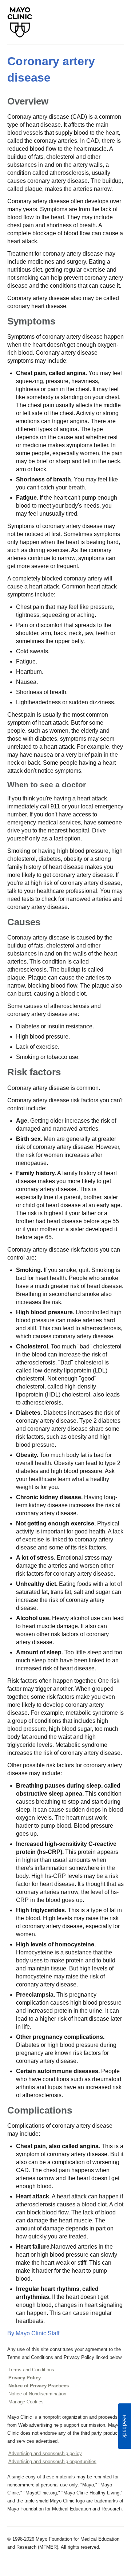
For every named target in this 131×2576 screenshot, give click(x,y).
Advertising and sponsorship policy (45, 2453)
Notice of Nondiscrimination (37, 2394)
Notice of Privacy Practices (39, 2386)
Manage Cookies (26, 2402)
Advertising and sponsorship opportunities (52, 2461)
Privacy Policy (25, 2378)
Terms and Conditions (31, 2370)
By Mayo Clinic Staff (33, 2333)
